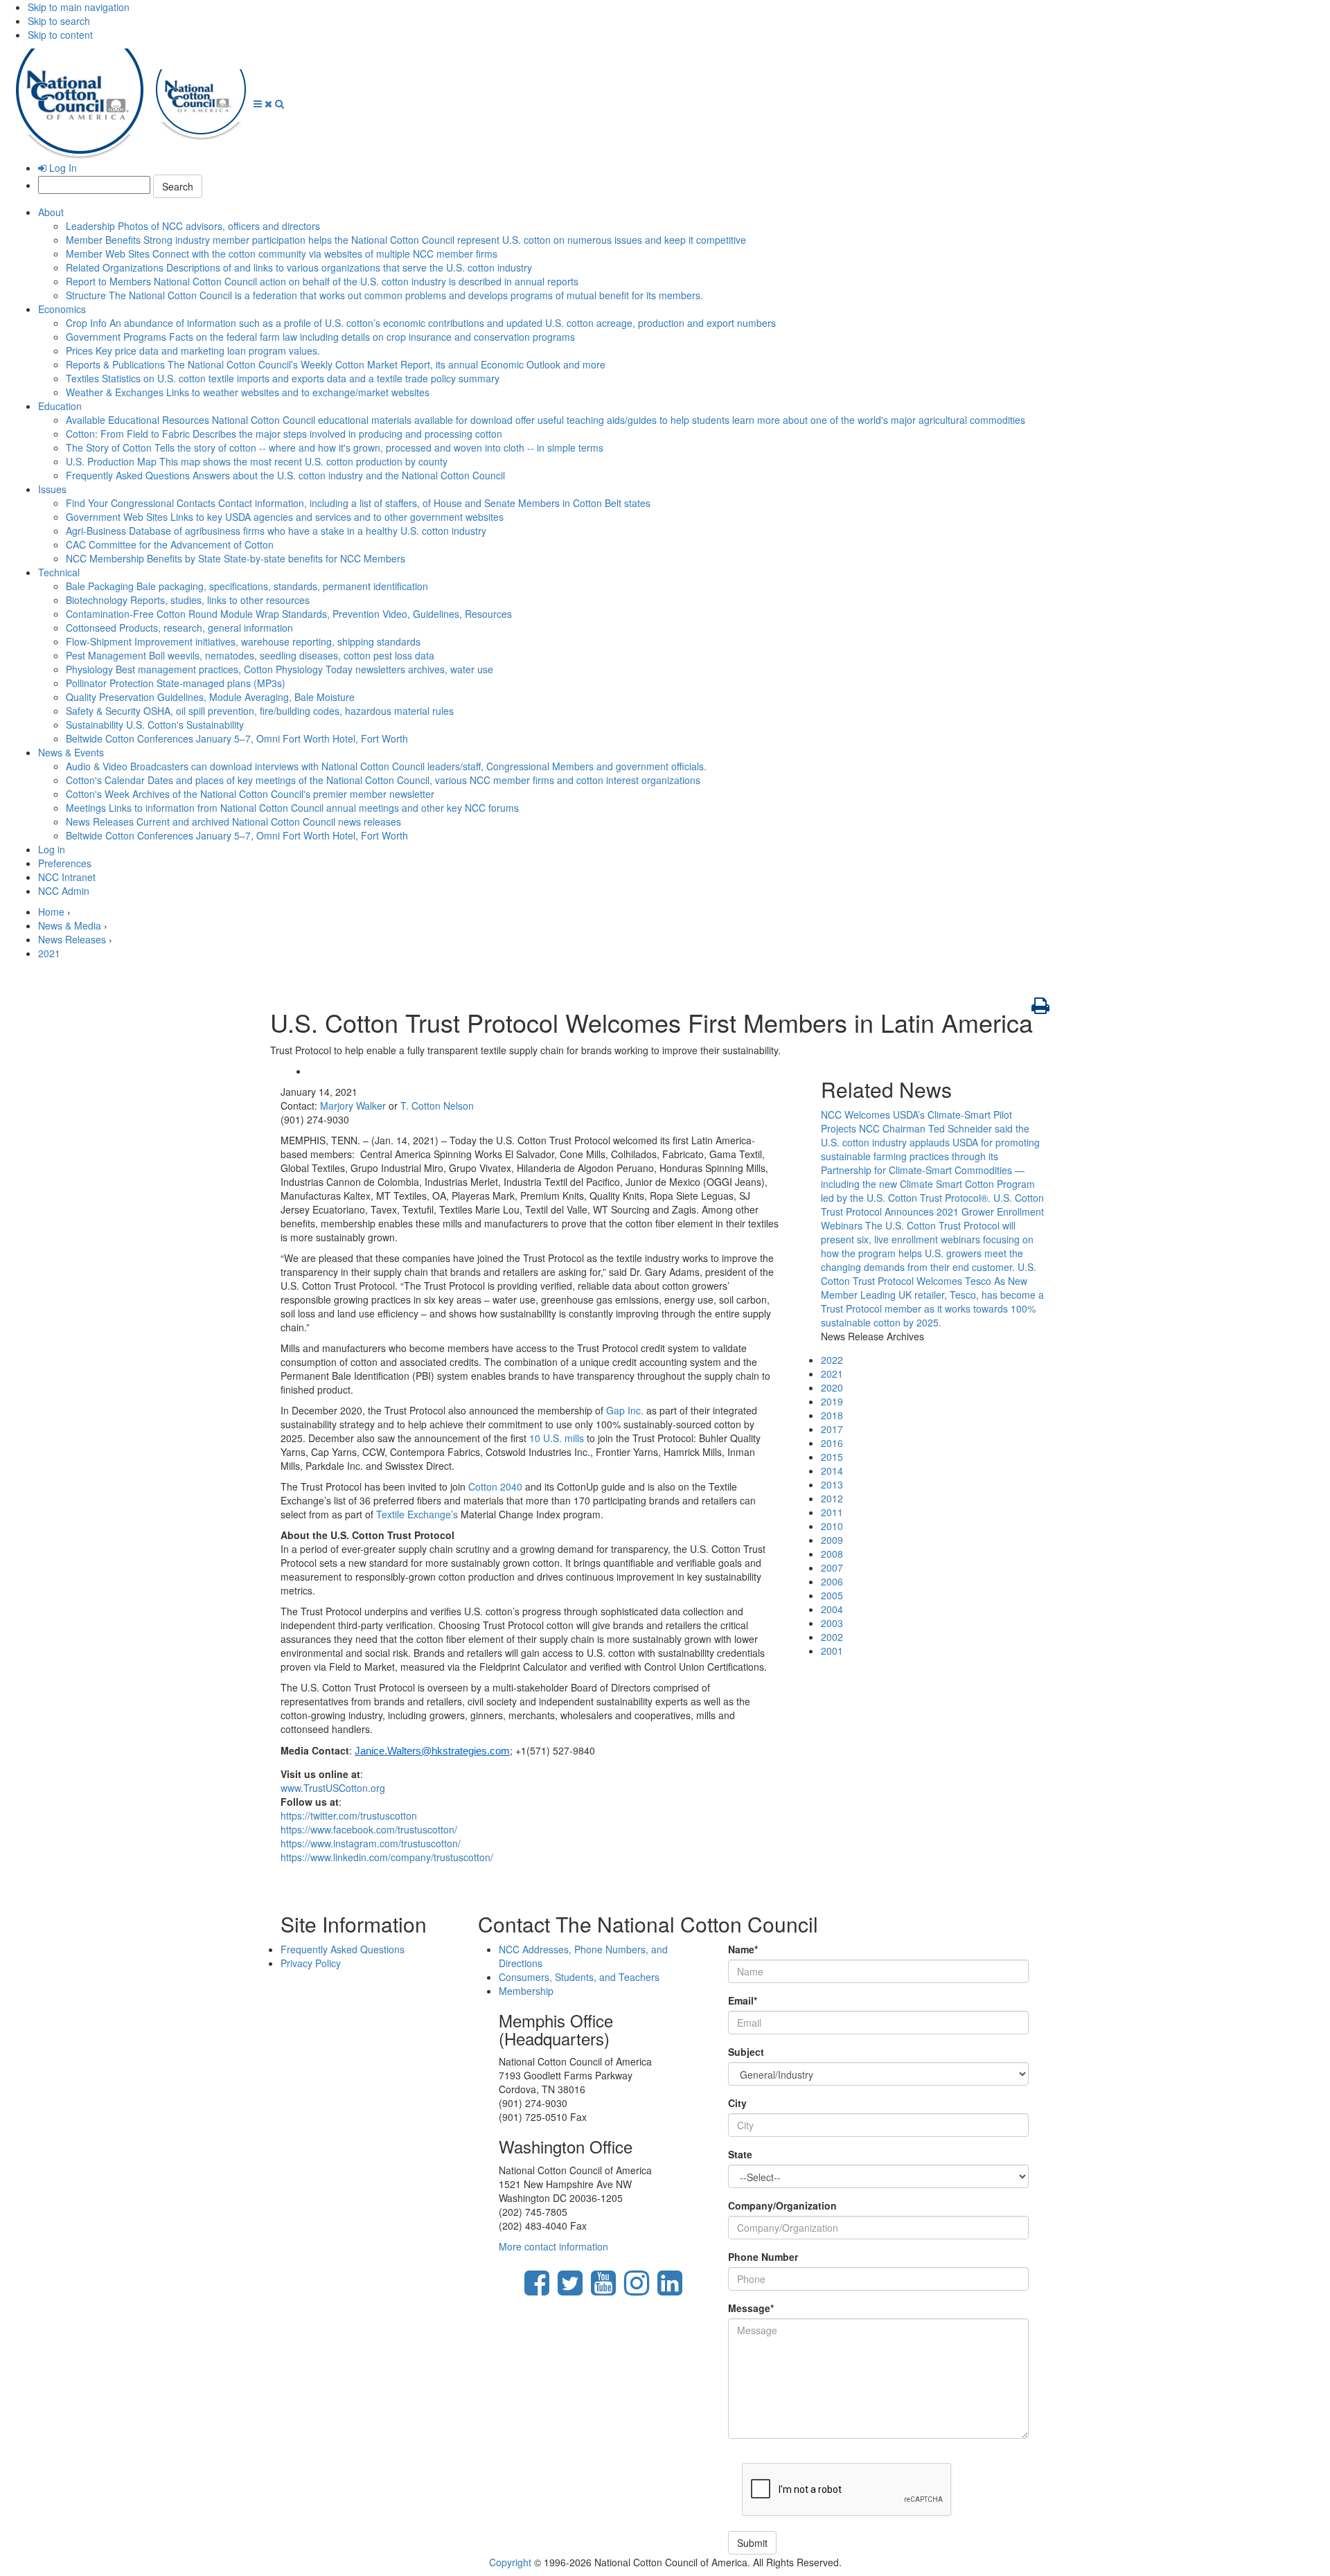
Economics (62, 309)
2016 (832, 1443)
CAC (170, 544)
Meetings (292, 808)
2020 (832, 1387)
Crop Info (421, 323)
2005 (832, 1595)
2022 (832, 1360)
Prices (193, 350)
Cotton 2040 (495, 1486)
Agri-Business (276, 531)
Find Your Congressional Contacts (358, 503)
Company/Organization (782, 2205)
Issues (52, 489)
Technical (59, 572)
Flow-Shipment (243, 641)
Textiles (283, 378)
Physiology (280, 669)
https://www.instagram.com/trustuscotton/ (371, 1843)
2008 (832, 1554)
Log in (52, 849)
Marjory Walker (353, 1105)
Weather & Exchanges (248, 392)
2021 (49, 953)
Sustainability (155, 725)
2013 (832, 1484)
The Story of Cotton (335, 447)
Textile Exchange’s (417, 1514)
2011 (832, 1512)
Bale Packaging (247, 586)
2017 (832, 1429)
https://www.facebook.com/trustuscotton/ (369, 1829)
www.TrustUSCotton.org (333, 1788)
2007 (832, 1567)
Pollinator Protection (176, 683)
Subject (746, 2052)
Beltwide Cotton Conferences (237, 738)
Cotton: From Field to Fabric (284, 434)
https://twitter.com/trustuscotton (349, 1815)
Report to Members (322, 281)
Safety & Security (260, 711)
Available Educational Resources (546, 420)
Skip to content (60, 35)
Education (60, 406)
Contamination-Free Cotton (289, 614)
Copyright (510, 2562)
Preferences (65, 863)
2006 (832, 1581)
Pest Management (250, 655)
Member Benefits (406, 240)
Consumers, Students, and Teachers (579, 1977)
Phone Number (763, 2257)
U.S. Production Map (257, 461)
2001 (832, 1651)
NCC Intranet (67, 877)
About (51, 212)
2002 (832, 1637)
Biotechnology (188, 600)
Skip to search (59, 21)
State (740, 2154)
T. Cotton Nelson (437, 1105)
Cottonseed (179, 628)
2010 (832, 1526)
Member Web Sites (282, 254)
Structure (384, 295)
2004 (832, 1609)
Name (743, 1949)
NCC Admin (64, 891)
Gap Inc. (626, 1410)
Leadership (193, 226)
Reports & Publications (336, 364)
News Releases (233, 821)
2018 (832, 1415)
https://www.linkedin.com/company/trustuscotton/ (387, 1857)
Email (743, 2000)
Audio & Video (386, 766)
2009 (832, 1540)
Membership (526, 1991)
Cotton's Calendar (383, 780)
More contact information (553, 2246)
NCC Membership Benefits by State (236, 558)
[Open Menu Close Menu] (264, 103)
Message (751, 2308)
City (737, 2103)
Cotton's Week (250, 794)
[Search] (280, 103)
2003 (832, 1623)
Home (51, 912)
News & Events (71, 752)
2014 (832, 1471)
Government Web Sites (285, 517)
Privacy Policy (311, 1963)
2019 (832, 1401)
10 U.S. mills (557, 1438)
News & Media (70, 925)
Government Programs (320, 337)
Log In (62, 168)
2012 (832, 1498)
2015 (832, 1457)
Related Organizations (299, 267)
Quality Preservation (210, 697)
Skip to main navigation (79, 7)
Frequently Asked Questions (285, 475)
